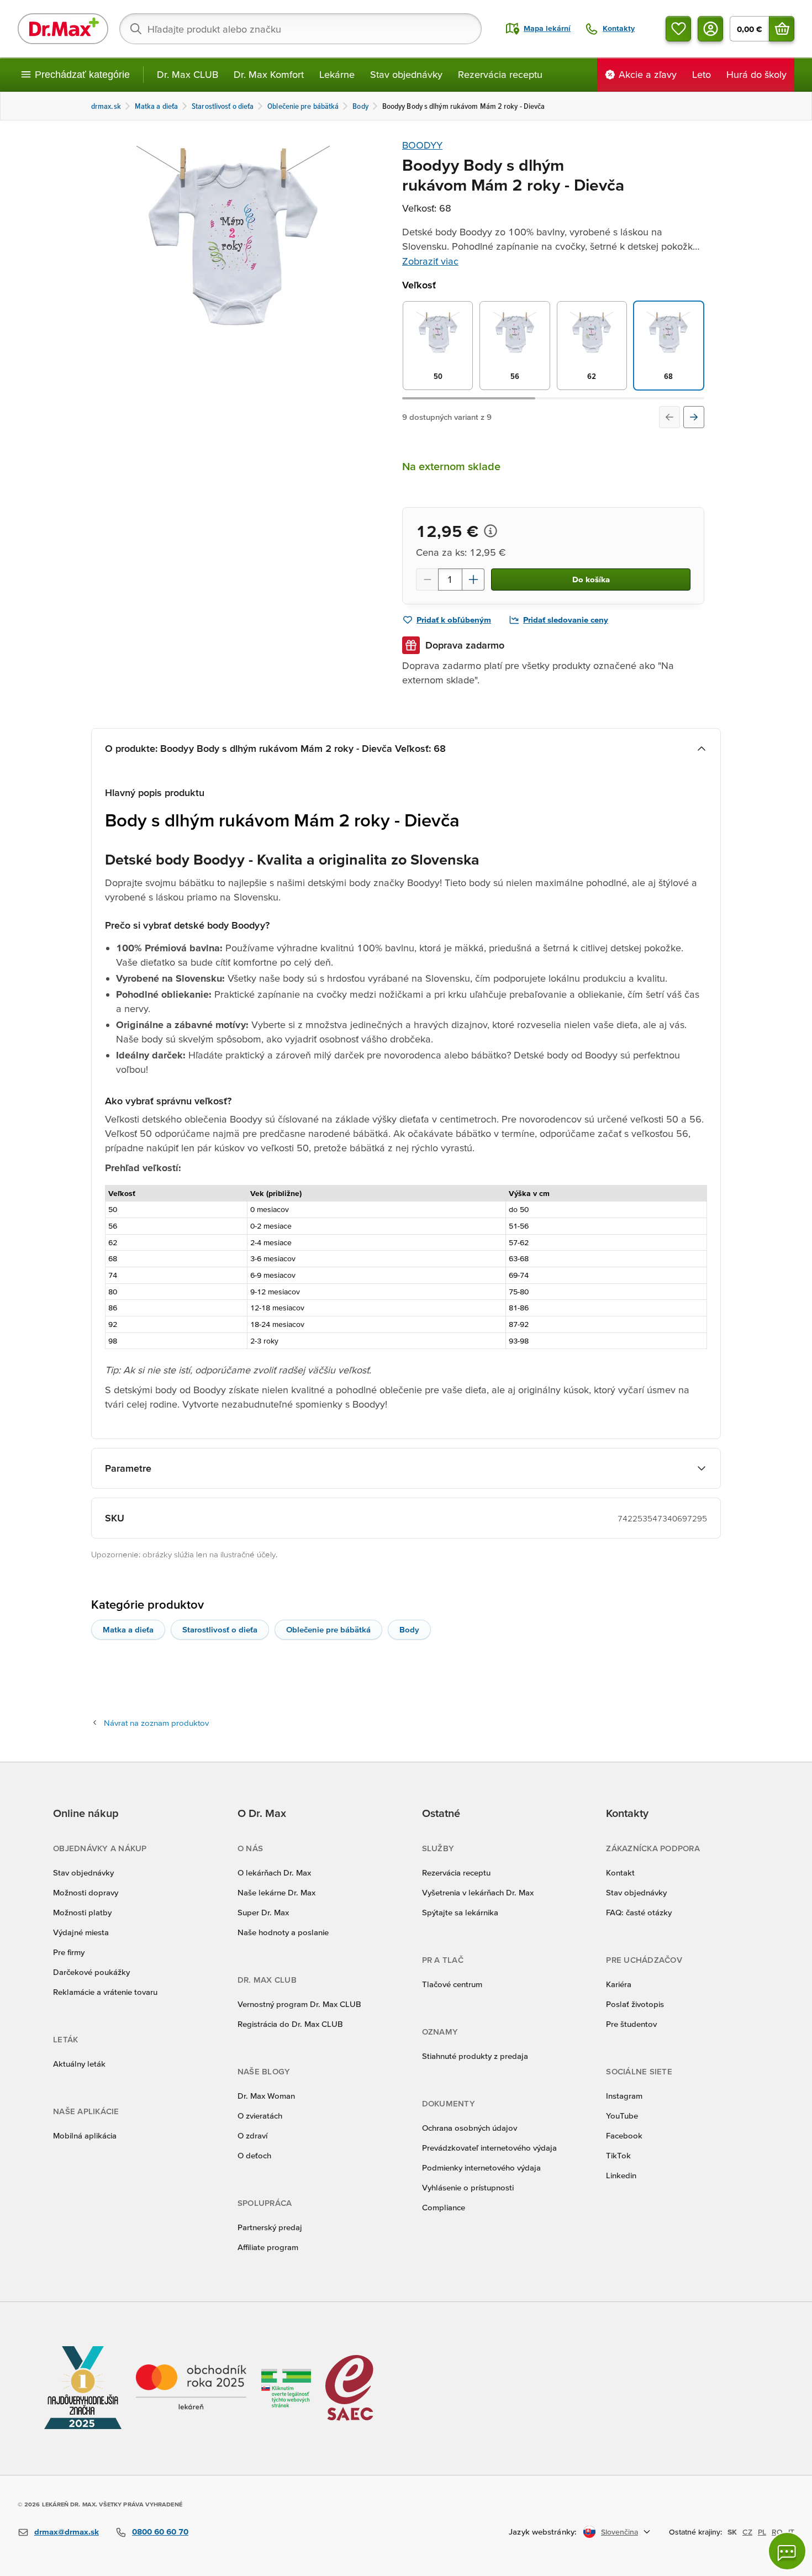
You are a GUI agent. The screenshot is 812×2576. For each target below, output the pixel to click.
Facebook (624, 2135)
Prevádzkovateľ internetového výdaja (489, 2148)
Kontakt (620, 1872)
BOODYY (422, 145)
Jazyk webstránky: (543, 2532)
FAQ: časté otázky (639, 1912)
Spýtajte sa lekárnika (460, 1912)
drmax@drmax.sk (67, 2532)
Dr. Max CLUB (188, 74)
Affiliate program (268, 2247)
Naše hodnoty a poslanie (283, 1932)
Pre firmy (69, 1952)
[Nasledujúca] (694, 417)
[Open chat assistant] (787, 2551)
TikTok (618, 2155)
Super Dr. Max (263, 1912)
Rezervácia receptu (500, 74)
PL (762, 2532)
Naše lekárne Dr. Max (276, 1892)
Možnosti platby (82, 1912)
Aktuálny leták (79, 2064)
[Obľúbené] (678, 29)
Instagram (624, 2096)
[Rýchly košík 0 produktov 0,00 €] (782, 29)
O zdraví (252, 2135)
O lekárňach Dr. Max (274, 1872)
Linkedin (621, 2175)
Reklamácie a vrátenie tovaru (105, 1992)
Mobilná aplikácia (85, 2135)
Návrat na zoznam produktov (156, 1723)
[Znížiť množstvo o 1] (427, 580)
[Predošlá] (669, 417)
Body (409, 1629)
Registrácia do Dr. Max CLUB (290, 2024)
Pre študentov (631, 2024)
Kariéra (619, 1984)
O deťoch (254, 2155)
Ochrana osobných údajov (470, 2128)
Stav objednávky (406, 74)
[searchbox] (300, 29)
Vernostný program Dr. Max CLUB (299, 2004)
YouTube (622, 2116)
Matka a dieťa (128, 1629)
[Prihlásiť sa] (710, 29)
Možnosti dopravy (86, 1892)
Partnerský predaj (270, 2227)
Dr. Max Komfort (269, 74)
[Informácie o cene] (491, 531)
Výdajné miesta (81, 1932)
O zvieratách (260, 2116)
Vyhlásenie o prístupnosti (468, 2187)
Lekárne (337, 74)
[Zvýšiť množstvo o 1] (473, 580)
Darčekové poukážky (91, 1972)
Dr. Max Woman (266, 2096)
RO (777, 2532)
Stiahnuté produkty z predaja (475, 2056)
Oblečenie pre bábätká (328, 1629)
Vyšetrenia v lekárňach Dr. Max (478, 1892)
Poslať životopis (635, 2004)
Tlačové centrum (452, 1984)
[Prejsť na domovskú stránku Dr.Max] (63, 29)
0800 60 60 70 (160, 2532)
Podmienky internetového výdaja (481, 2167)
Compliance (444, 2207)
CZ (747, 2532)
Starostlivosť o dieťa (220, 1629)
